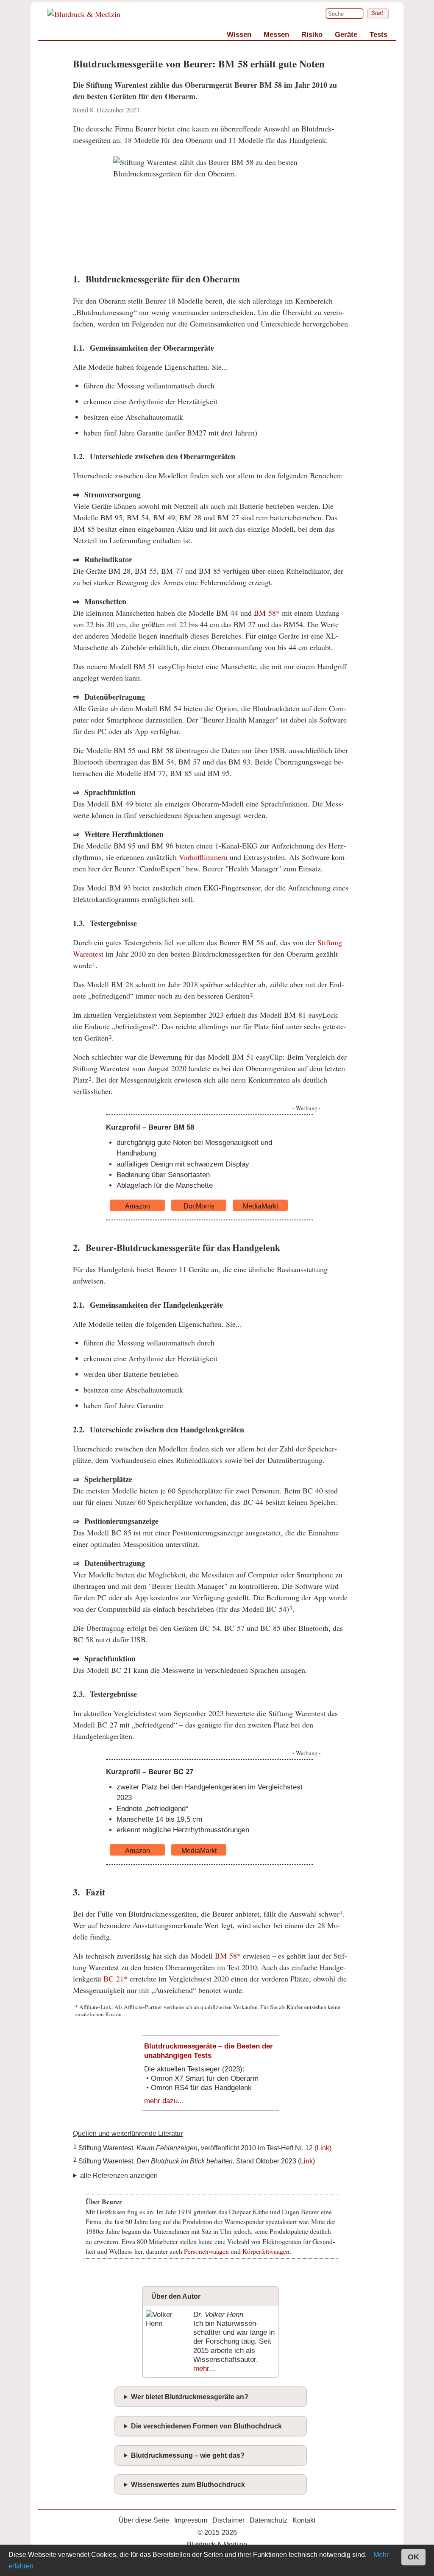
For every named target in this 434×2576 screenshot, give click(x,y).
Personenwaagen (206, 2251)
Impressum (191, 2520)
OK (413, 2557)
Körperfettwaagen (266, 2251)
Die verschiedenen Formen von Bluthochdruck (206, 2426)
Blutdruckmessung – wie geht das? (188, 2455)
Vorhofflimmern (203, 857)
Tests (378, 35)
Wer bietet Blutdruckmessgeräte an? (190, 2397)
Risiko (312, 35)
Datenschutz (268, 2520)
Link (323, 2148)
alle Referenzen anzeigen (119, 2176)
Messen (276, 35)
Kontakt (304, 2520)
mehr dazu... (164, 2101)
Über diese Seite (144, 2520)
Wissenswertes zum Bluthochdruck (188, 2485)
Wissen (239, 35)
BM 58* (267, 613)
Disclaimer (228, 2520)
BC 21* (115, 1979)
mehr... (204, 2368)
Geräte (346, 35)
